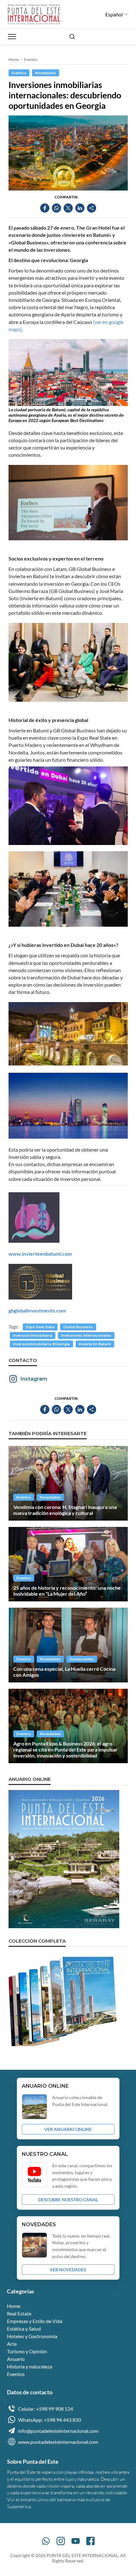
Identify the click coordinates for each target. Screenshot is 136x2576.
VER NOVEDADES (68, 2270)
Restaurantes (82, 1659)
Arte (12, 2344)
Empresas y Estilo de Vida (35, 2321)
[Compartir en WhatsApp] (56, 208)
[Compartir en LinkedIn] (80, 208)
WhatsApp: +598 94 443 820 (49, 2420)
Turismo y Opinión (27, 2351)
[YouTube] (76, 2541)
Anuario (16, 2359)
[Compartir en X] (68, 208)
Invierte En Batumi (95, 1344)
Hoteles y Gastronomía (32, 2336)
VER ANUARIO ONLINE (68, 2129)
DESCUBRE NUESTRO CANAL (68, 2200)
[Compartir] (92, 208)
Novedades (46, 73)
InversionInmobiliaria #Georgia (41, 1344)
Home (14, 59)
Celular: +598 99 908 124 (46, 2409)
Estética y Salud (24, 2329)
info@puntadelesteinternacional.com (58, 2431)
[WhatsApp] (46, 2541)
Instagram (34, 1379)
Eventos (31, 59)
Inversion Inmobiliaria (33, 1335)
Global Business (78, 1327)
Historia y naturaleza (30, 2366)
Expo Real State (40, 1327)
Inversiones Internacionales (86, 1335)
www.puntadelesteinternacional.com (58, 2442)
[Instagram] (61, 2541)
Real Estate (19, 2313)
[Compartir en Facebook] (45, 208)
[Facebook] (90, 2541)
